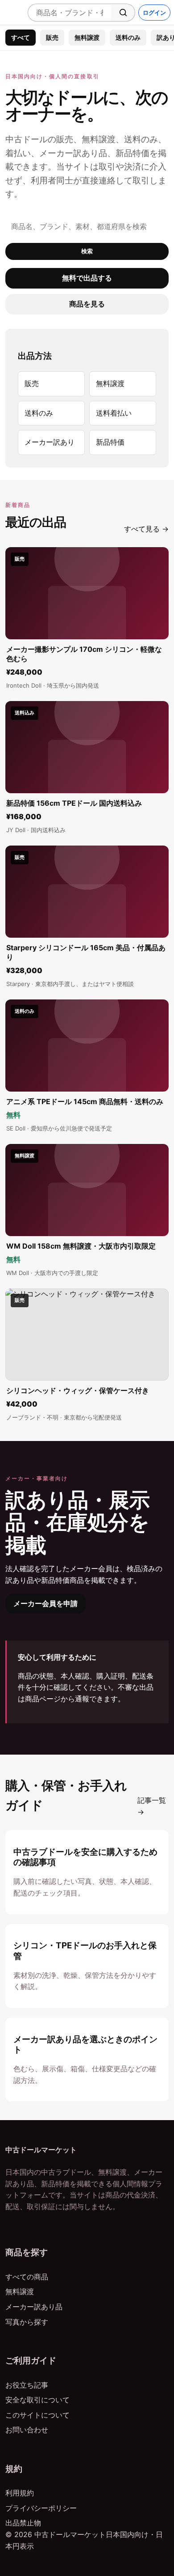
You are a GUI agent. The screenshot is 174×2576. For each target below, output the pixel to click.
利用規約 (20, 2493)
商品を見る (87, 304)
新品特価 (110, 442)
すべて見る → (146, 529)
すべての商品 (27, 2277)
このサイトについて (37, 2415)
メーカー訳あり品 (34, 2307)
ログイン (154, 13)
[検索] (123, 13)
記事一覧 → (152, 1806)
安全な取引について (37, 2400)
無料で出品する (87, 278)
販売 (52, 37)
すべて (21, 37)
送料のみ (128, 37)
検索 (87, 251)
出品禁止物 (23, 2523)
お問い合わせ (27, 2430)
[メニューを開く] (12, 13)
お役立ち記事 (27, 2385)
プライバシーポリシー (41, 2508)
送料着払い (114, 413)
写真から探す (27, 2322)
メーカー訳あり (50, 442)
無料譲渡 (87, 37)
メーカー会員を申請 (46, 1603)
